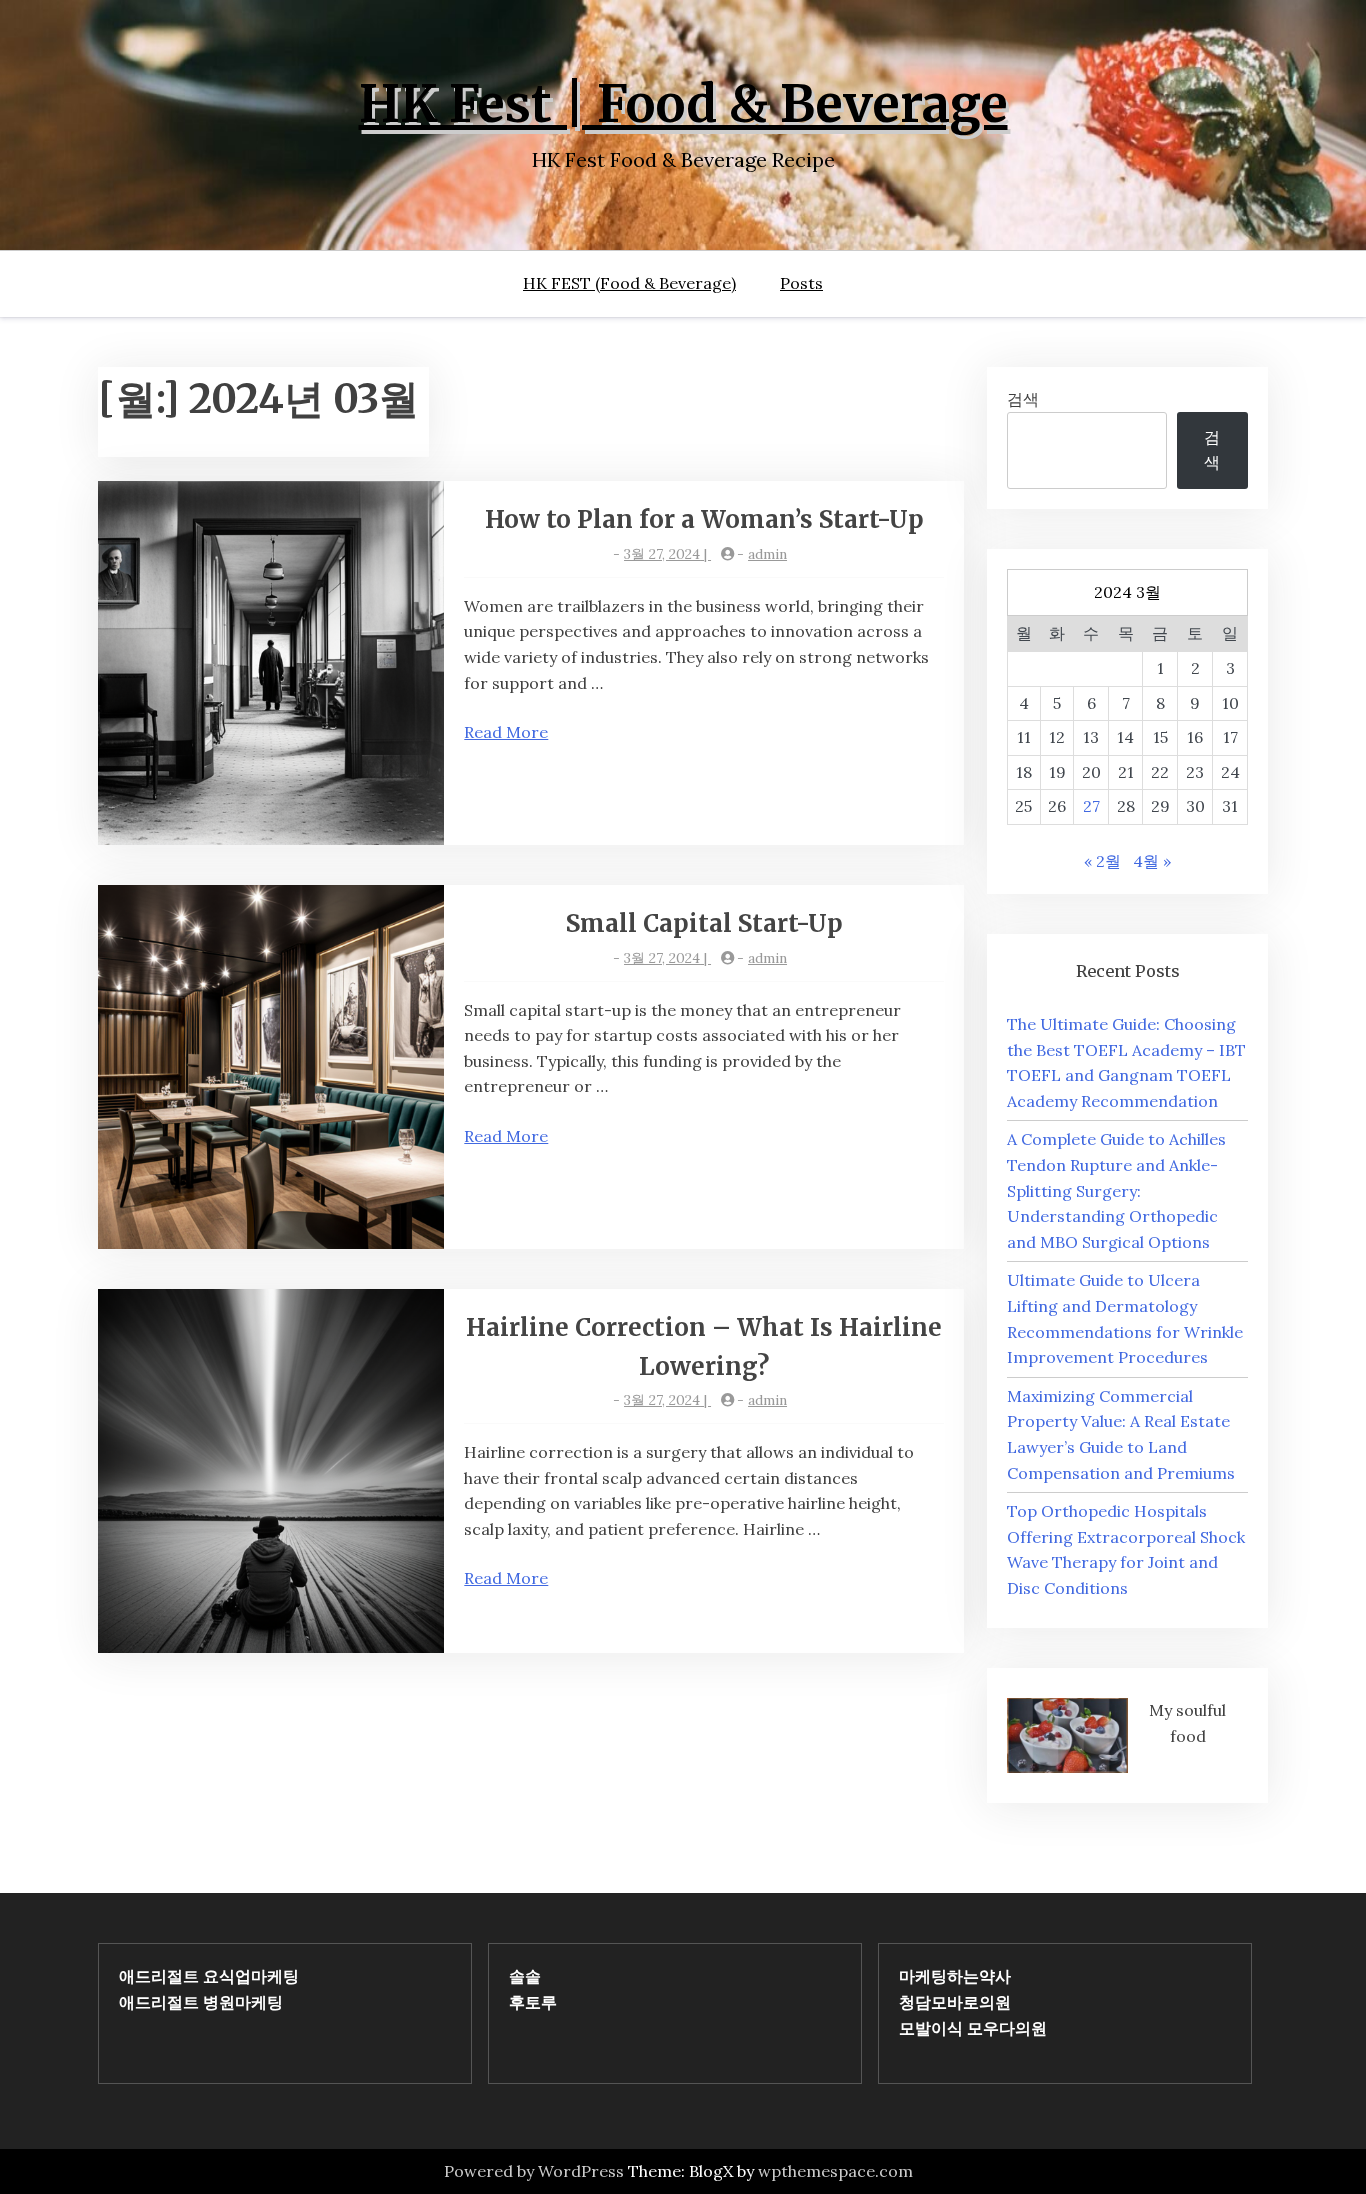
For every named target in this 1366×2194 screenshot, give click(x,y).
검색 (1023, 399)
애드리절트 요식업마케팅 (209, 1976)
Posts (801, 283)
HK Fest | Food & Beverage (683, 104)
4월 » (1152, 861)
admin (767, 554)
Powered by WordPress (534, 2171)
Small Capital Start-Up (704, 923)
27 (1091, 806)
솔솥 (525, 1976)
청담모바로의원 (955, 2002)
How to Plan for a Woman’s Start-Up (704, 519)
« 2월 (1102, 861)
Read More (506, 732)
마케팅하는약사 (955, 1976)
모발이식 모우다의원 (973, 2028)
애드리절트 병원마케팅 (201, 2002)
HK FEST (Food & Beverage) (629, 283)
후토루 (533, 2002)
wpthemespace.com (835, 2171)
